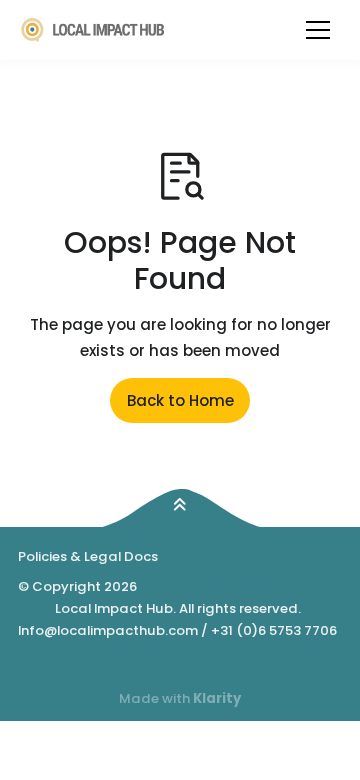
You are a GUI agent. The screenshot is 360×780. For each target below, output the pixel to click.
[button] (318, 30)
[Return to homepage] (93, 29)
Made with (180, 698)
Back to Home (180, 400)
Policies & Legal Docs (88, 556)
